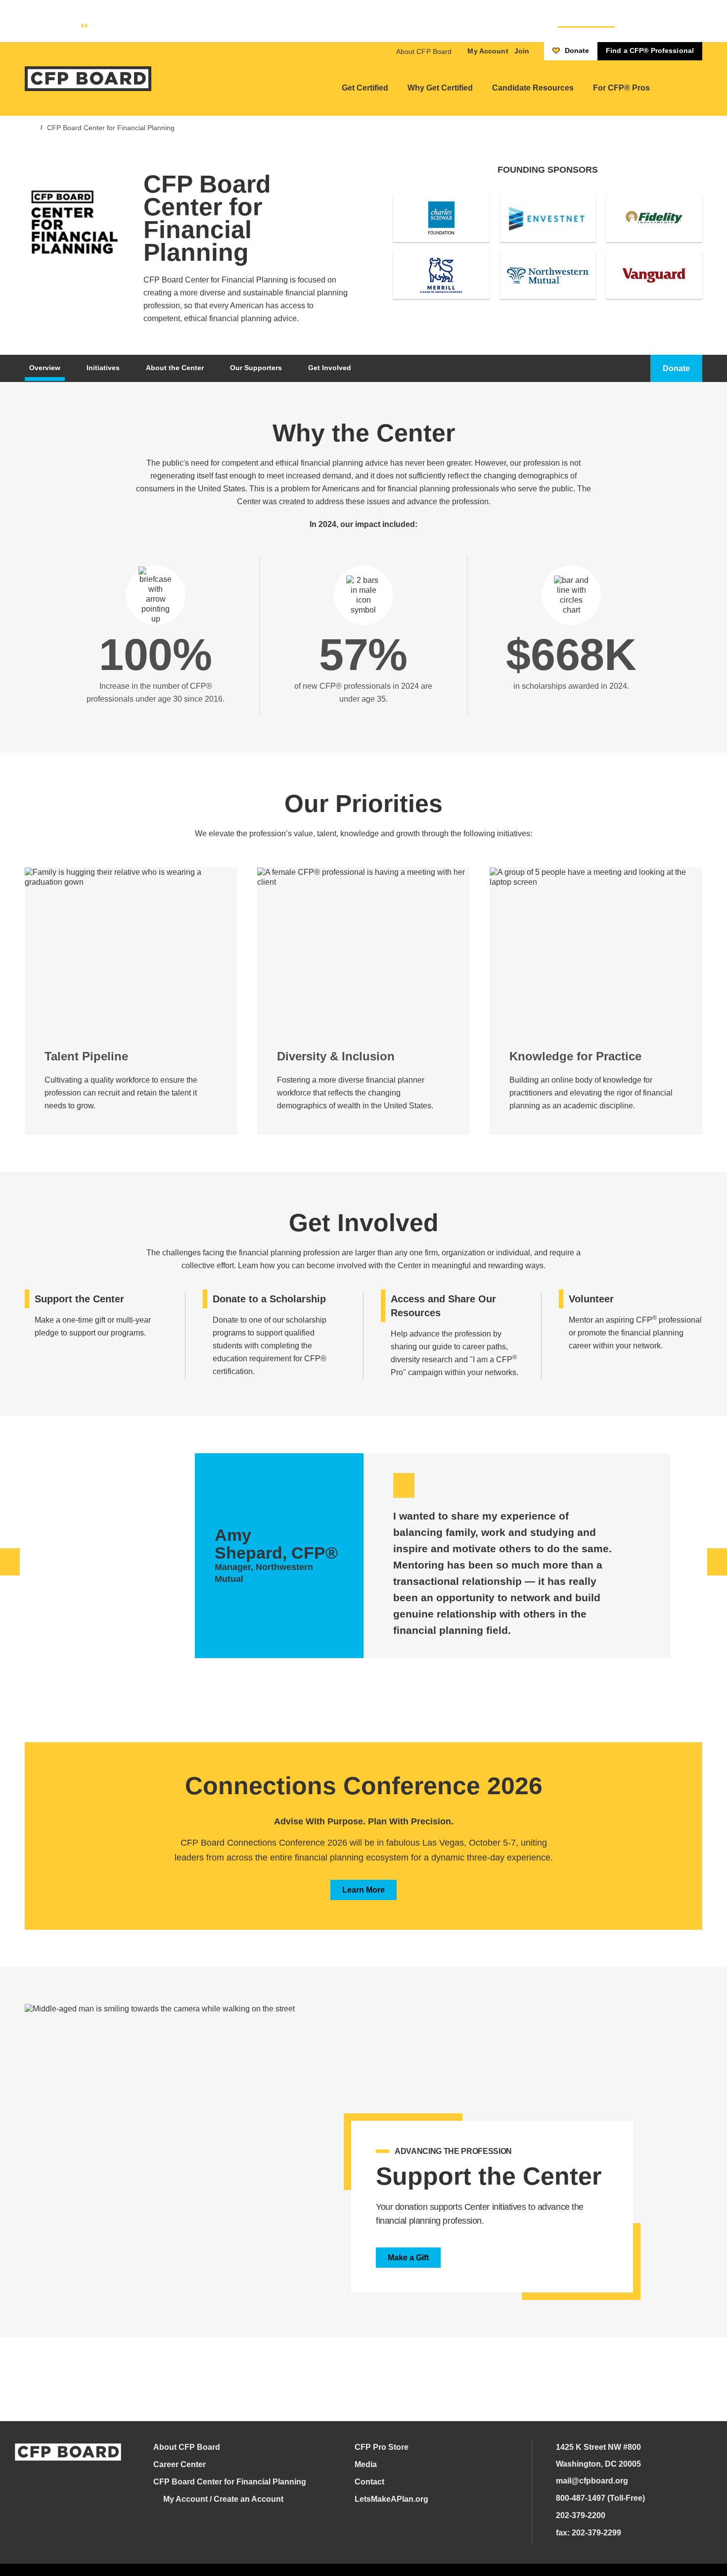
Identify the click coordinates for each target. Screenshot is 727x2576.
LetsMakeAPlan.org (391, 2499)
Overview (45, 368)
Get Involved (330, 368)
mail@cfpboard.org (592, 2481)
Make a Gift (408, 2258)
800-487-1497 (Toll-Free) (600, 2498)
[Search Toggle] (680, 88)
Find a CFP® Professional (650, 50)
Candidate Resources (533, 88)
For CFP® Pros (621, 88)
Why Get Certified (440, 88)
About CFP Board (424, 51)
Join (522, 51)
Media (366, 2464)
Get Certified (365, 88)
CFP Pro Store (382, 2447)
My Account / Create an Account (223, 2499)
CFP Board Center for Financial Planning (111, 128)
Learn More (363, 1890)
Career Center (180, 2464)
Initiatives (103, 368)
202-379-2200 (581, 2515)
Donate (577, 50)
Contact (369, 2482)
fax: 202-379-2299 (589, 2533)
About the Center (175, 368)
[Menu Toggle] (698, 88)
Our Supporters (256, 368)
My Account (488, 51)
